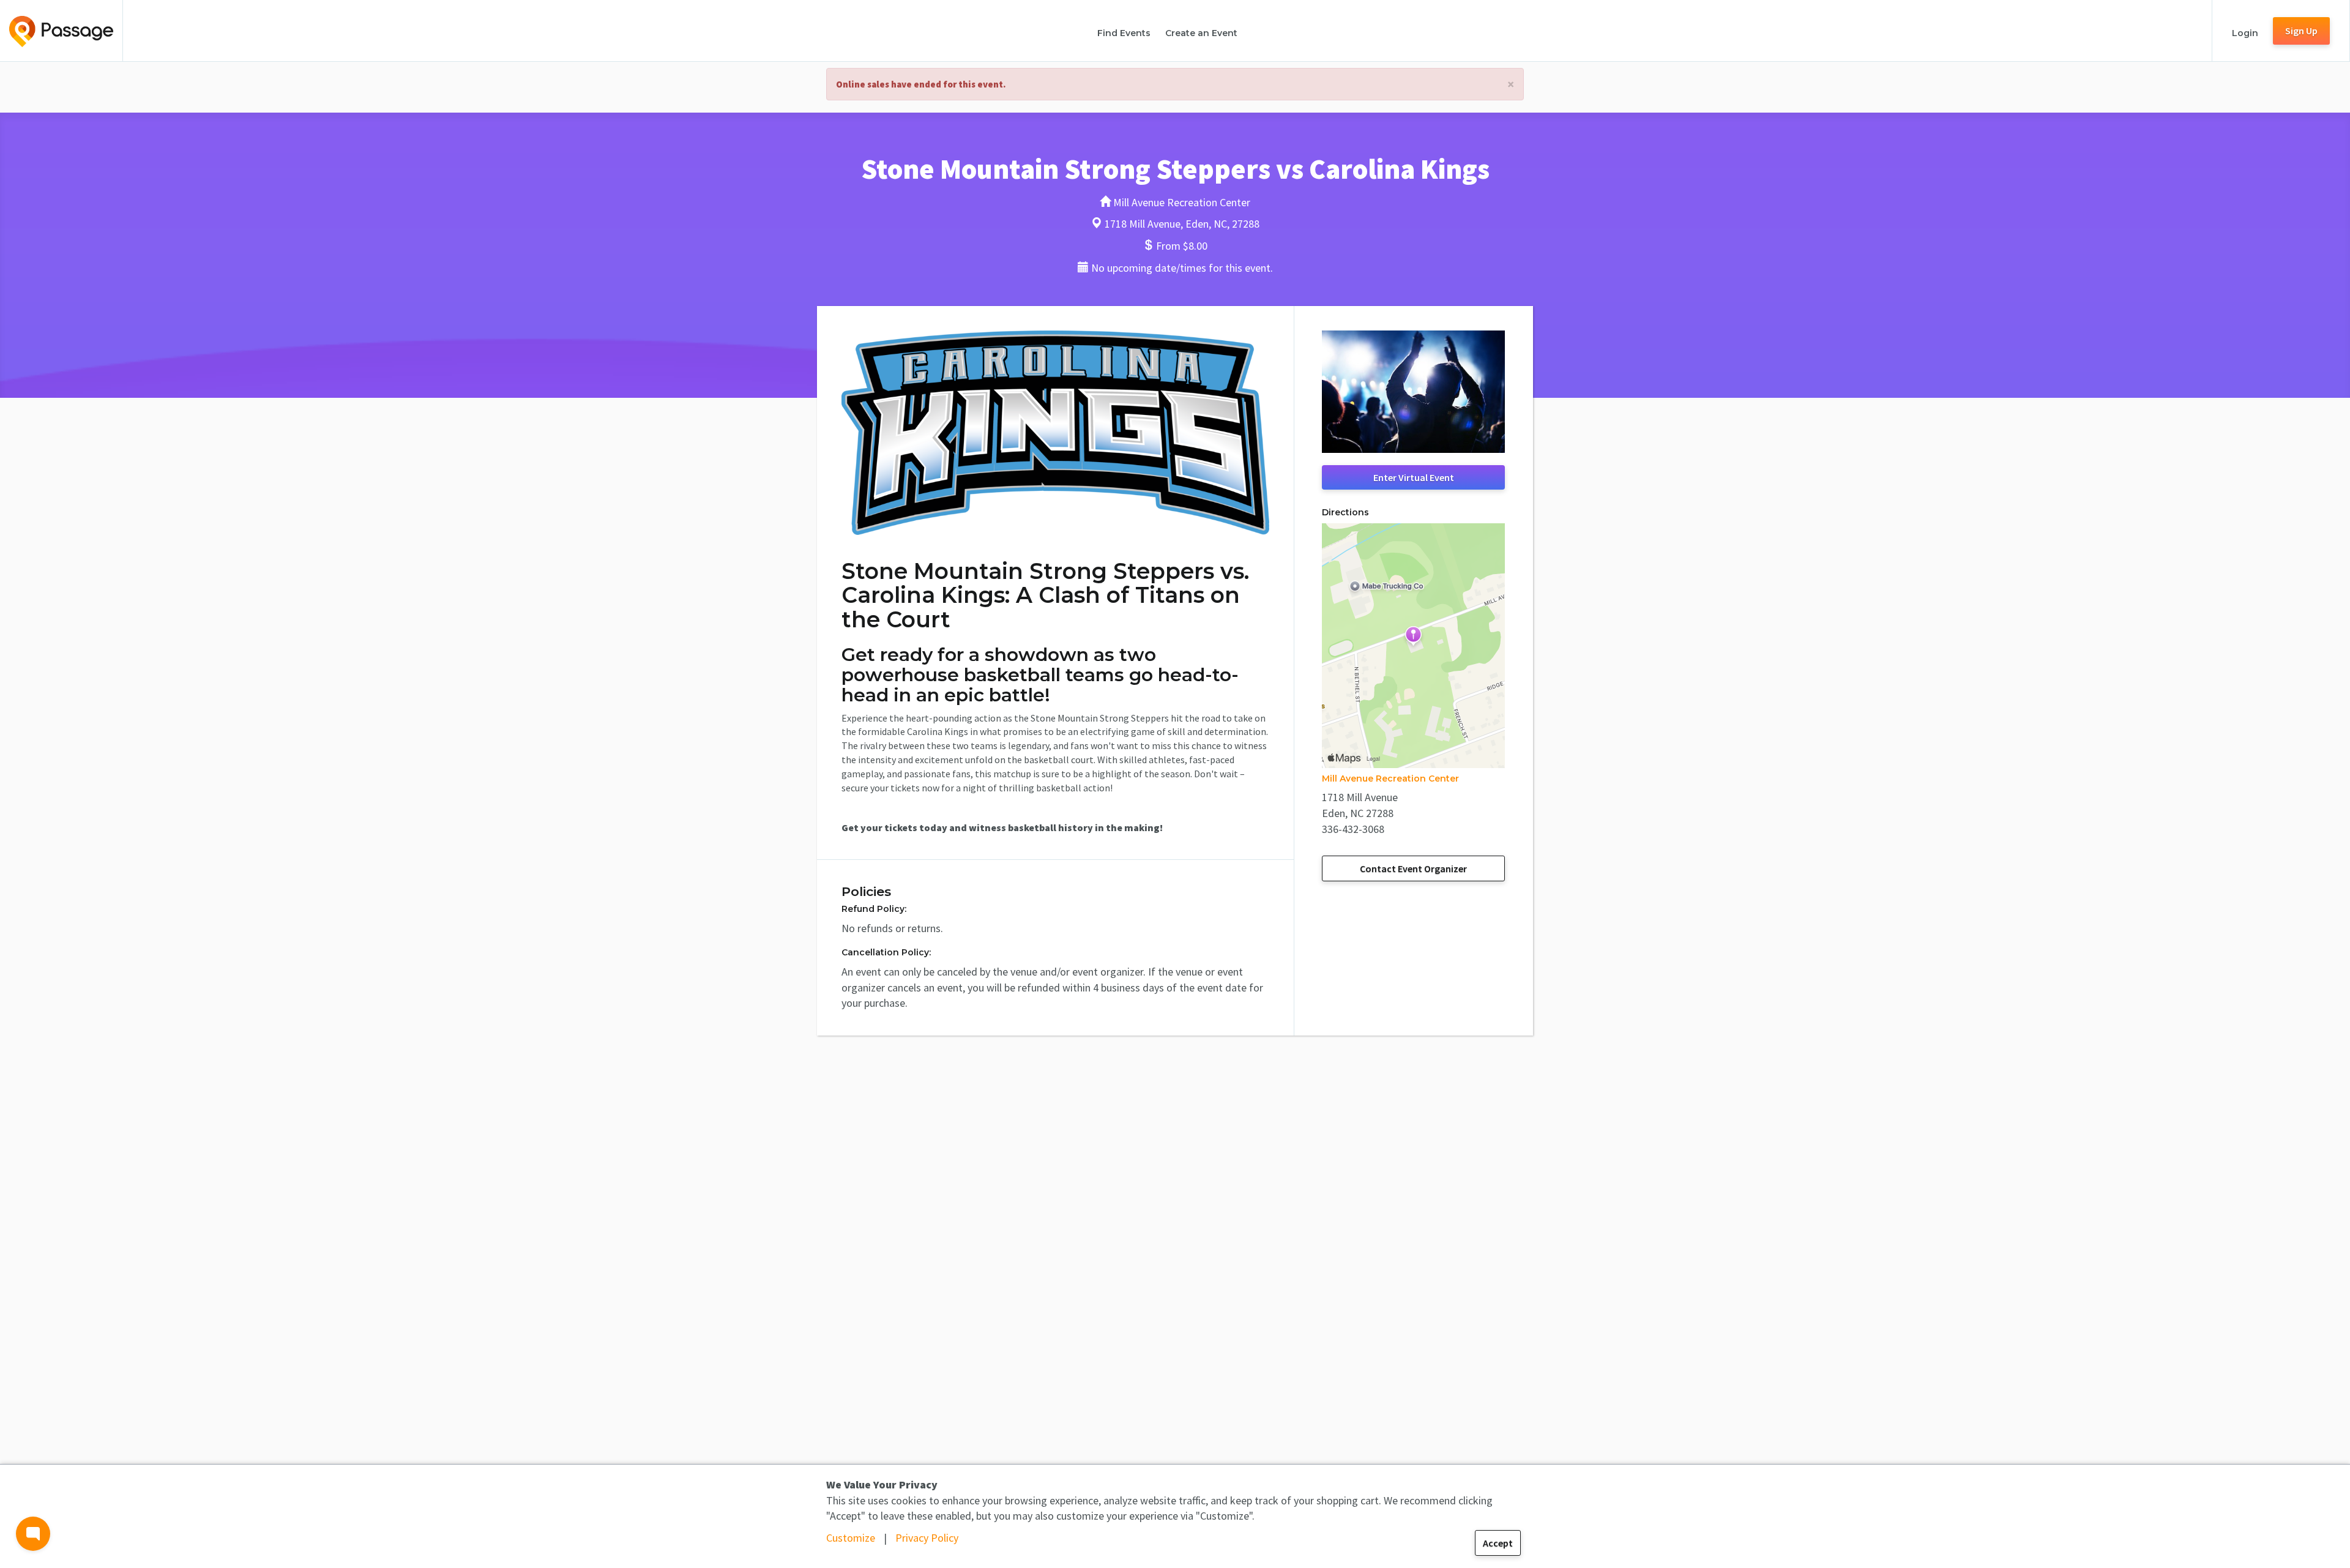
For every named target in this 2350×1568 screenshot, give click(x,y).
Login (2245, 33)
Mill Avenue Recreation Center (1390, 778)
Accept (1498, 1543)
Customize (851, 1538)
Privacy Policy (927, 1538)
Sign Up (2301, 31)
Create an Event (1201, 33)
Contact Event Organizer (1413, 868)
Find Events (1124, 33)
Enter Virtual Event (1414, 477)
